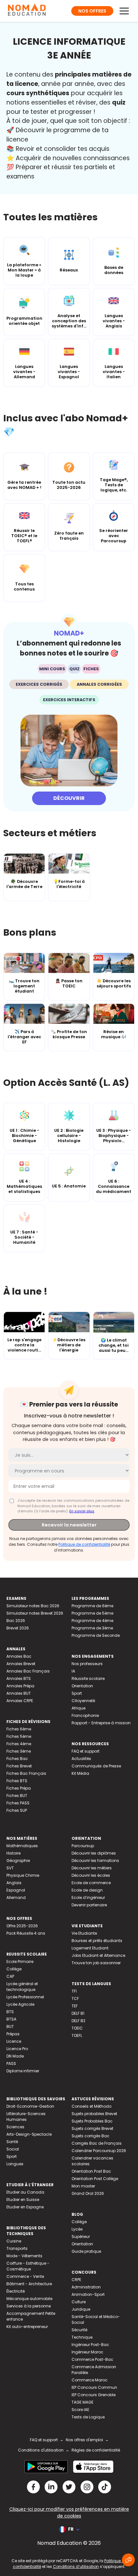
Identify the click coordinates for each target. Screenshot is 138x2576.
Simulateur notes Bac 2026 (33, 1606)
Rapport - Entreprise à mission (101, 1723)
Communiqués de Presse (96, 1766)
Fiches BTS (17, 1781)
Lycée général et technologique (22, 1987)
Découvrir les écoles (91, 1875)
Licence (14, 2041)
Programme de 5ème (92, 1613)
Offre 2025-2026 (22, 1926)
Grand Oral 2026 (88, 2193)
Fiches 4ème (19, 1744)
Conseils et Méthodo (91, 2106)
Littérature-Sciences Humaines (26, 2117)
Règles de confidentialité (96, 2450)
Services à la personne (29, 2306)
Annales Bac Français (28, 1671)
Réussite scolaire (88, 1678)
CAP (10, 1976)
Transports (17, 2248)
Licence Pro (17, 2049)
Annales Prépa (20, 1686)
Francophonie (85, 1715)
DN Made (15, 2056)
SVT (10, 1868)
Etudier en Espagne (25, 2207)
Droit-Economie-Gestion (30, 2106)
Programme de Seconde (96, 1635)
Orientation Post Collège (95, 2179)
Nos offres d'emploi (84, 2440)
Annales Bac (19, 1656)
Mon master (83, 2186)
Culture (79, 2302)
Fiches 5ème (19, 1736)
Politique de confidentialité (84, 1544)
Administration (86, 2287)
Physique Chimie (23, 1875)
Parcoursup (83, 1846)
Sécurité (79, 2330)
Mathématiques (22, 1846)
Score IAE (80, 2410)
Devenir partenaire (89, 1905)
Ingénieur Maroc (87, 2352)
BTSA (11, 2019)
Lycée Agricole (20, 2004)
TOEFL (77, 2035)
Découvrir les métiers (92, 1868)
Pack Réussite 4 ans (26, 1933)
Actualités (81, 1759)
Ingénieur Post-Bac (90, 2345)
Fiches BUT (17, 1796)
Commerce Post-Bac (92, 2359)
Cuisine (14, 2241)
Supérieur (81, 2237)
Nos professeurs (87, 1664)
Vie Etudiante (84, 1933)
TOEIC (77, 2028)
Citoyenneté (83, 1701)
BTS (10, 2012)
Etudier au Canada (25, 2192)
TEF (75, 2006)
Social (13, 2149)
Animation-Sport (88, 2294)
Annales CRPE (20, 1701)
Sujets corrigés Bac (91, 2136)
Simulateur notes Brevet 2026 (35, 1613)
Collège (14, 1969)
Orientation (82, 1686)
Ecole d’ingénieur (88, 1898)
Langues (15, 2164)
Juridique (81, 2309)
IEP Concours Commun (94, 2387)
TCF (75, 1998)
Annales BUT (19, 1693)
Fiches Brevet (19, 1766)
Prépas (13, 2034)
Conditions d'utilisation (41, 2450)
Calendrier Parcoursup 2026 (99, 2151)
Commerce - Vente (25, 2276)
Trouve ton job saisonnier (96, 1963)
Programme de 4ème (92, 1621)
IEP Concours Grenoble (94, 2395)
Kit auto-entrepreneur (27, 2327)
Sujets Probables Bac (92, 2121)
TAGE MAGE (82, 2402)
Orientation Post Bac (91, 2171)
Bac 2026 (16, 1621)
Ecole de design (87, 1890)
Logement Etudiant (90, 1948)
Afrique (78, 1708)
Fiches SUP (17, 1810)
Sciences (15, 2127)
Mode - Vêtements (24, 2256)
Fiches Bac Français (26, 1773)
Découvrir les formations (95, 1861)
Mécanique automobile (29, 2299)
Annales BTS (19, 1678)
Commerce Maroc (90, 2380)
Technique (82, 2337)
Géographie (18, 1861)
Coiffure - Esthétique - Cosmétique (28, 2266)
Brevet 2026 (18, 1628)
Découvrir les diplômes (94, 1853)
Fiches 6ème (19, 1729)
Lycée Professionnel (25, 1997)
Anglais (14, 1883)
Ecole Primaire (20, 1962)
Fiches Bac (17, 1759)
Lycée (77, 2229)
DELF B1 (78, 2013)
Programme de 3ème (92, 1628)
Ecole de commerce (91, 1883)
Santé (12, 2142)
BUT (10, 2026)
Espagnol (16, 1890)
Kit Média (80, 1773)
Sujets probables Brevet (94, 2114)
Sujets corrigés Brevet (92, 2128)
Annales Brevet (21, 1664)
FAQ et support (86, 1751)
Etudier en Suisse (23, 2200)
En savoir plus (82, 1511)
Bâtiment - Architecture (29, 2284)
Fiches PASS (18, 1803)
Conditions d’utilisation (76, 2567)
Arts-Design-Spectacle (29, 2134)
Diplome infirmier (23, 2071)
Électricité (16, 2291)
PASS (11, 2063)
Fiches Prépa (19, 1788)
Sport (77, 1693)
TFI (74, 1991)
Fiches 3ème (19, 1751)
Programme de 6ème (92, 1606)
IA (73, 1671)
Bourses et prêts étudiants (97, 1941)
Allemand (16, 1898)
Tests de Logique (88, 2417)
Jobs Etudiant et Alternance (98, 1955)
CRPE (76, 2280)
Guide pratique (86, 2251)
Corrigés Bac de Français (97, 2143)
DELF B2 (78, 2021)
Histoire (13, 1853)
